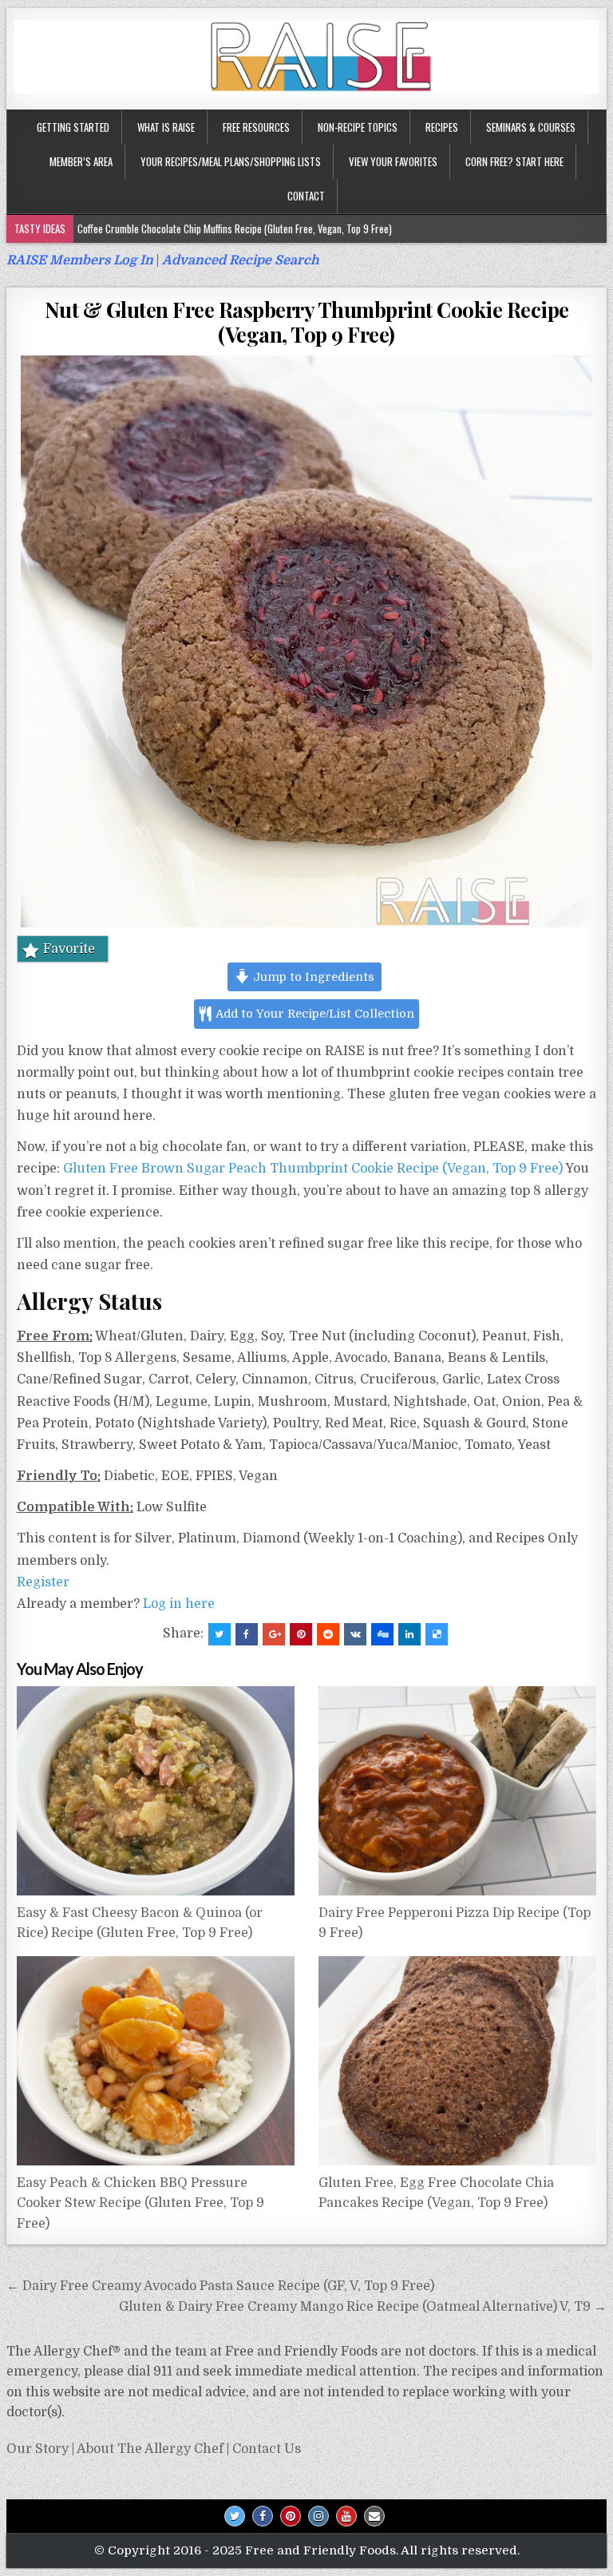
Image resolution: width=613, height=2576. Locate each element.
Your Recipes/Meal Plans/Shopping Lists (231, 161)
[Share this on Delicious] (437, 1634)
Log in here (179, 1604)
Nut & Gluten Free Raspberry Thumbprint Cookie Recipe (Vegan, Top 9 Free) (307, 322)
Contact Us (267, 2449)
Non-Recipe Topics (358, 127)
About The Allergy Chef (150, 2449)
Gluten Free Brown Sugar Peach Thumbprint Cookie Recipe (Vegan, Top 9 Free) (313, 1169)
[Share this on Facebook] (247, 1634)
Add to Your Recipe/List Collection (314, 1014)
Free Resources (256, 127)
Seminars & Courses (531, 127)
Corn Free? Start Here (514, 161)
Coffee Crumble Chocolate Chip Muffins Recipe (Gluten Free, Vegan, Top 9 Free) (235, 228)
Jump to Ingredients (312, 977)
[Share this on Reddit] (328, 1634)
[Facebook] (263, 2516)
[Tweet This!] (219, 1634)
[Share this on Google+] (274, 1634)
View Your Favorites (393, 161)
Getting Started (73, 127)
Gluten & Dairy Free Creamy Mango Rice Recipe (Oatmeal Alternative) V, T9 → (363, 2307)
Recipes (442, 127)
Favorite (69, 949)
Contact (306, 196)
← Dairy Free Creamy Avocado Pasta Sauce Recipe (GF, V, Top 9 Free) (220, 2286)
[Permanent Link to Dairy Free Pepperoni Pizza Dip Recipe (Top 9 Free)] (458, 1791)
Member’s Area (81, 161)
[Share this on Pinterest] (301, 1634)
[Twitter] (235, 2516)
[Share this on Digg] (382, 1634)
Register (43, 1582)
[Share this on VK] (355, 1634)
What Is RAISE (166, 127)
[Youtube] (346, 2516)
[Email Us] (374, 2516)
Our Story (38, 2449)
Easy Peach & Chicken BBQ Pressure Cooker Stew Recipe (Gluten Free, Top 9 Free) (140, 2203)
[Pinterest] (291, 2516)
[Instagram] (318, 2516)
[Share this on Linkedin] (409, 1634)
